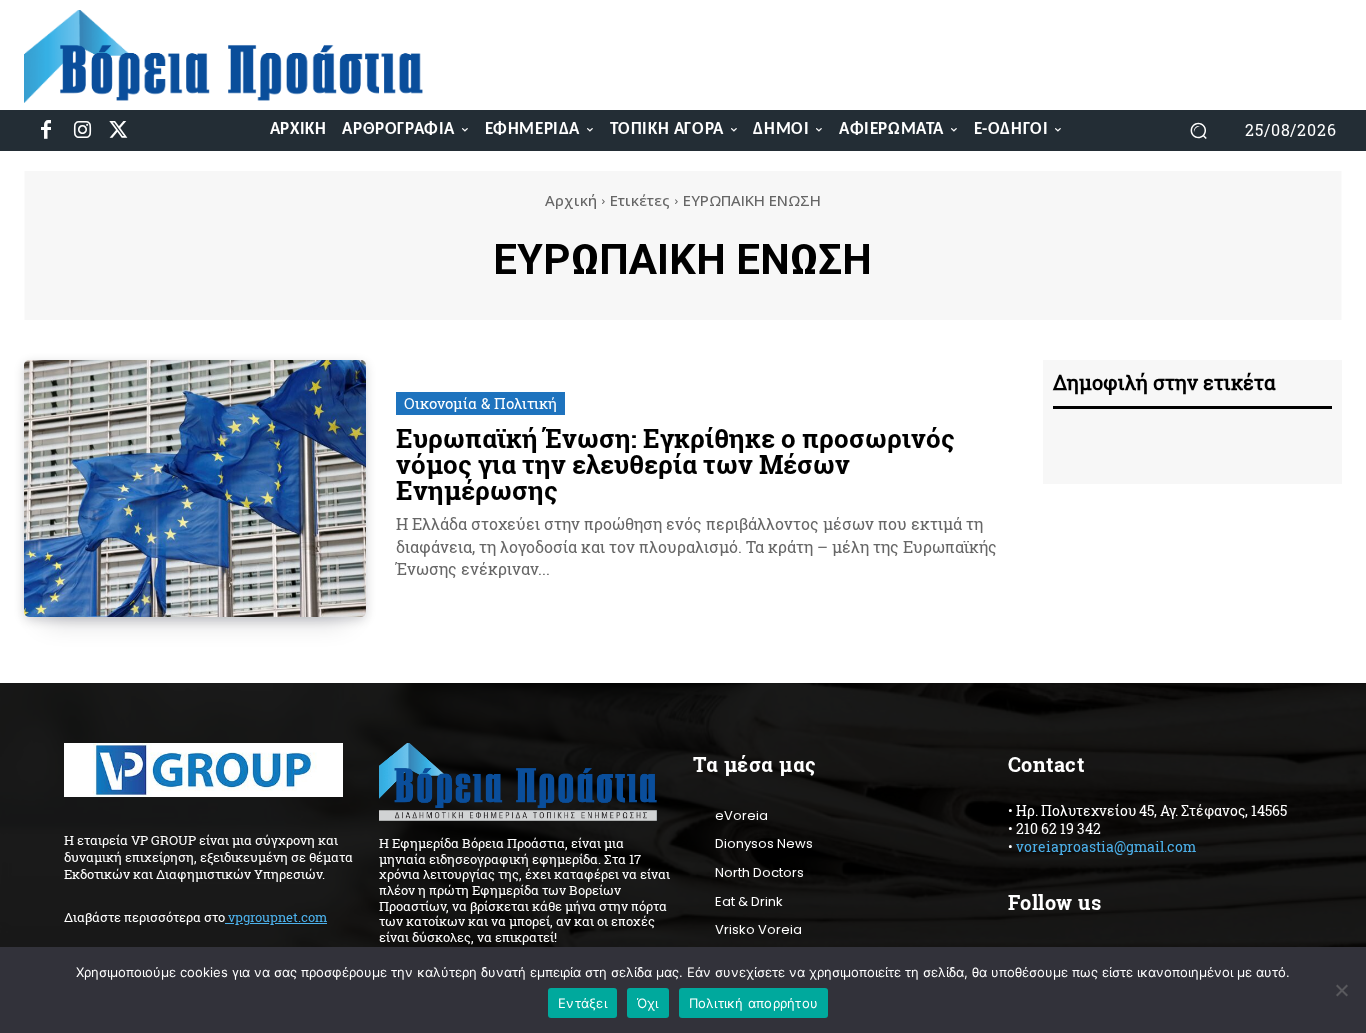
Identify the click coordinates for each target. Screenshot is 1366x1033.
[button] (1199, 130)
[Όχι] (1341, 990)
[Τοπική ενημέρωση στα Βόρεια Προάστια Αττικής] (238, 56)
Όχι (648, 1003)
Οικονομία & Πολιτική (480, 403)
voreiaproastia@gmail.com (1106, 846)
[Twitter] (118, 130)
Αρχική (571, 200)
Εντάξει (582, 1003)
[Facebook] (46, 130)
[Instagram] (82, 130)
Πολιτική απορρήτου (754, 1003)
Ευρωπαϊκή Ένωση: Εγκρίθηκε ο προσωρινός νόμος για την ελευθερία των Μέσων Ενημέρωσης (675, 464)
